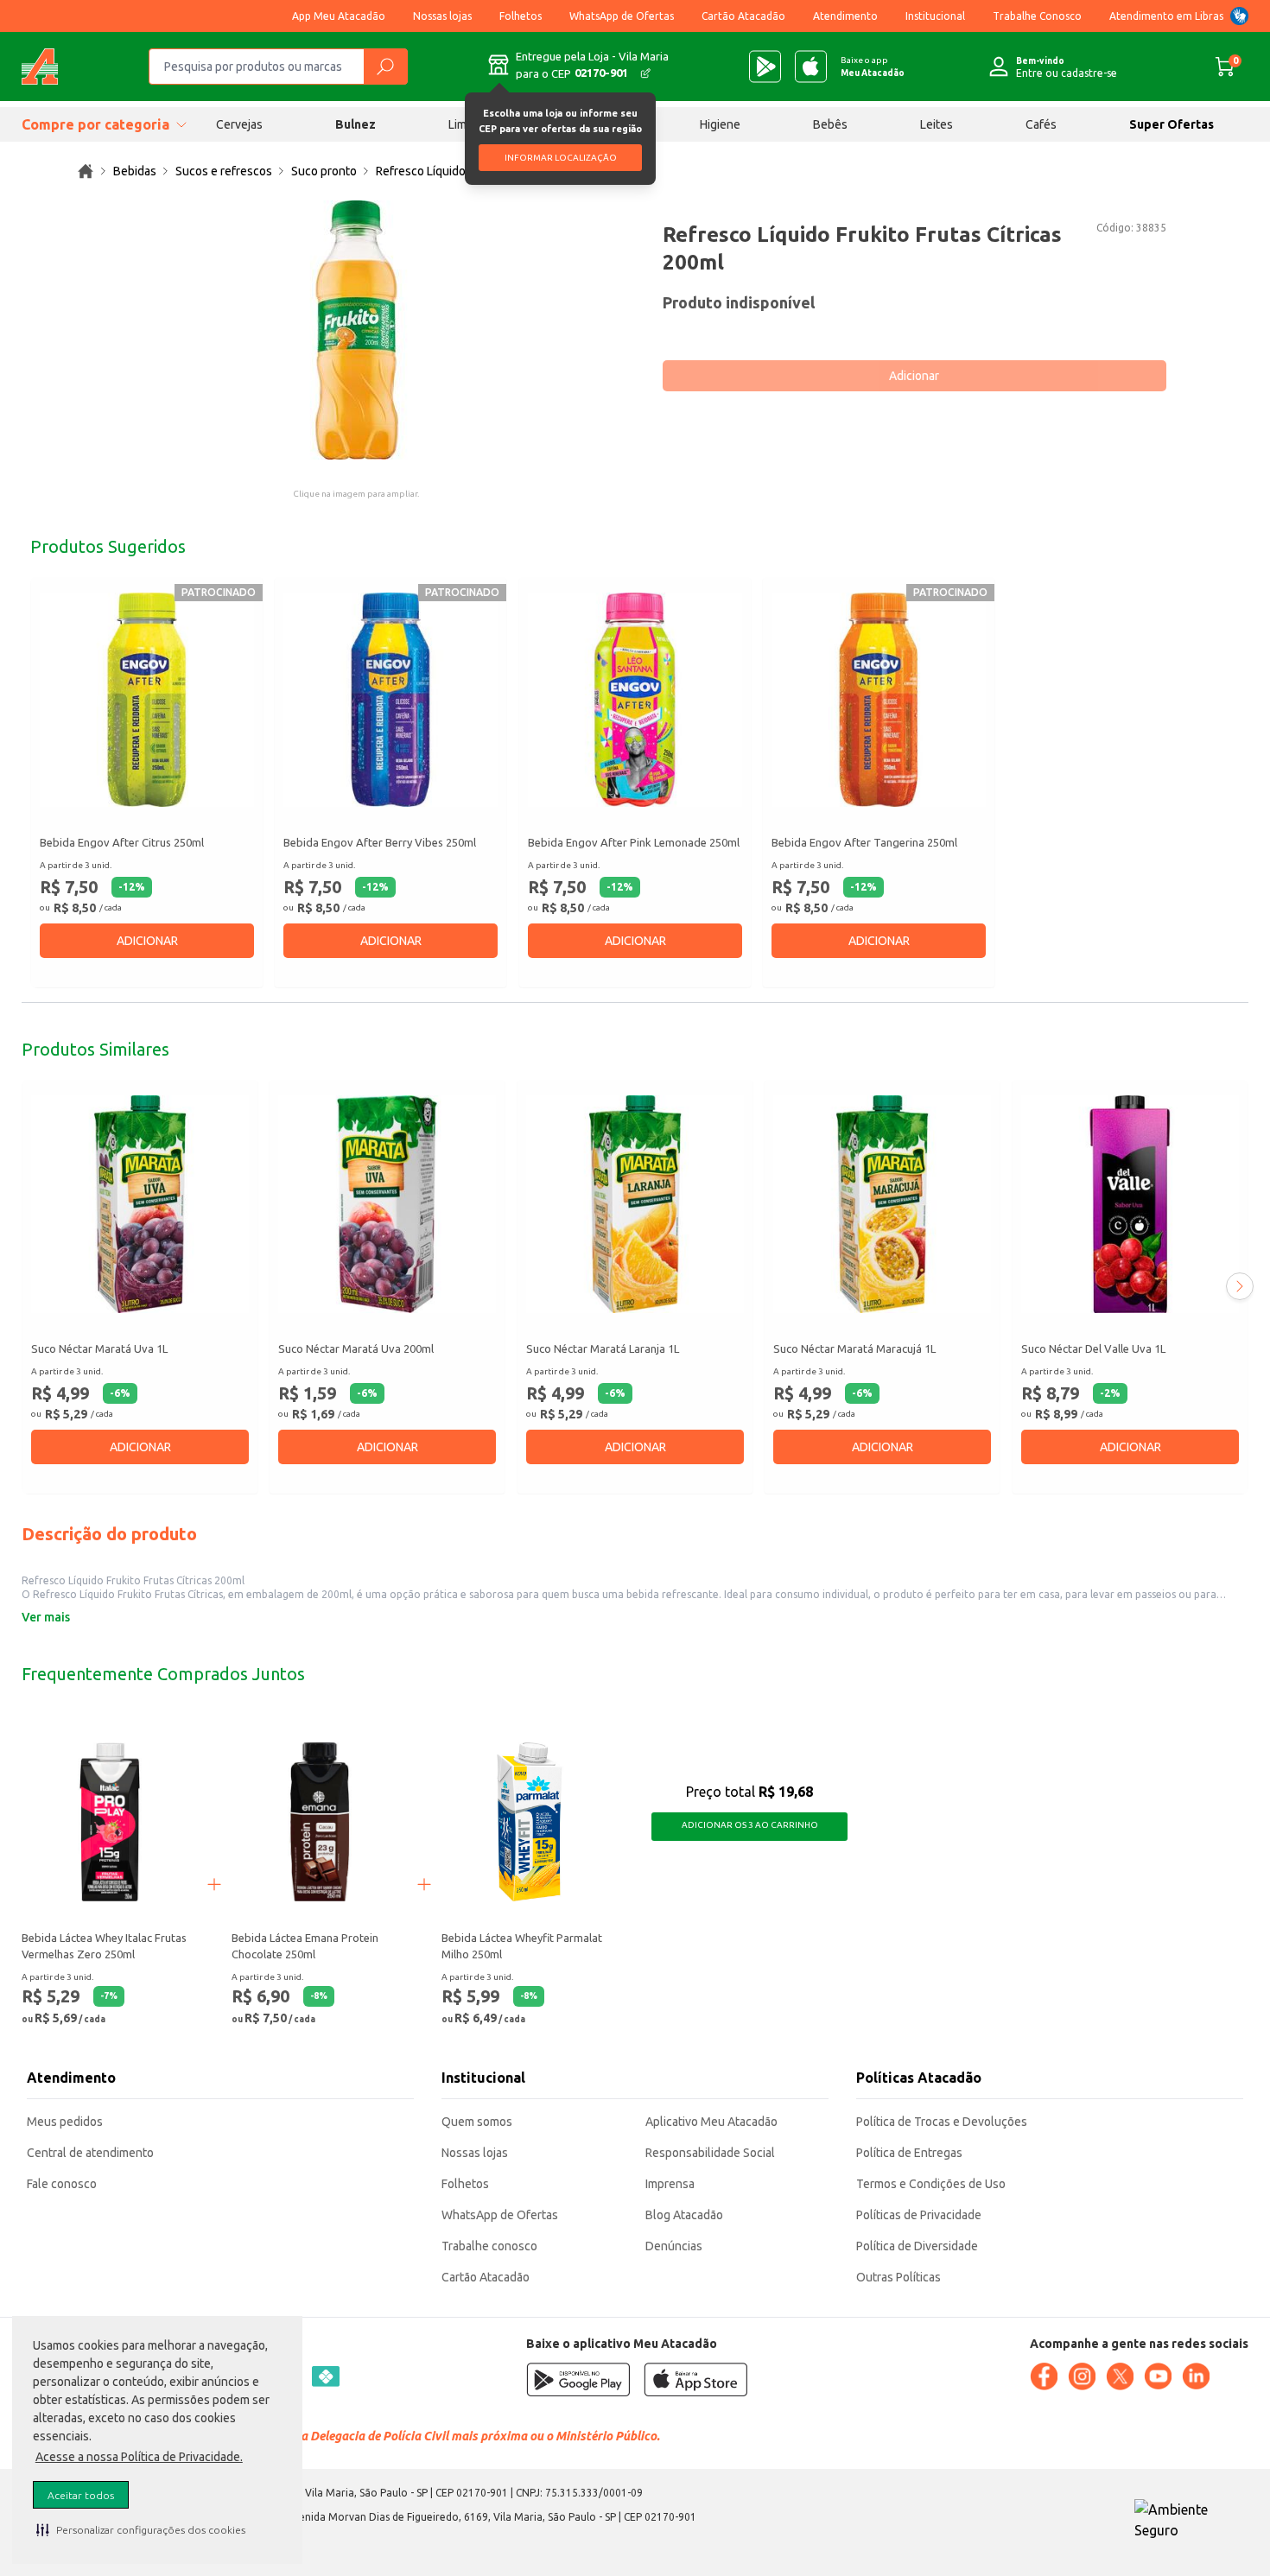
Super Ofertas (1172, 124)
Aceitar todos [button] (81, 2495)
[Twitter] (1120, 2376)
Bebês (830, 124)
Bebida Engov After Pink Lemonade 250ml (634, 842)
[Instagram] (1082, 2376)
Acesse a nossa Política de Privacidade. (139, 2457)
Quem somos (477, 2122)
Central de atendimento (90, 2153)
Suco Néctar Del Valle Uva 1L (1093, 1348)
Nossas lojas (442, 16)
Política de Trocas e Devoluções (942, 2122)
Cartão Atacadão (743, 16)
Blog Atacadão (684, 2215)
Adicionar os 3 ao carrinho (750, 1825)
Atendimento (845, 16)
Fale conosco (62, 2184)
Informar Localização (561, 158)
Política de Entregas (909, 2153)
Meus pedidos (65, 2122)
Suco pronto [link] (324, 171)
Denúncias (674, 2246)
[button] (141, 2529)
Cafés (1041, 124)
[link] (86, 171)
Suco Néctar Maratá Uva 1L (99, 1348)
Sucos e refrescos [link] (224, 171)
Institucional (935, 16)
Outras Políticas (899, 2277)
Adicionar (914, 376)
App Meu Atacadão (339, 16)
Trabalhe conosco (489, 2246)
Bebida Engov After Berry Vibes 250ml (380, 842)
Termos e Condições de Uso (931, 2184)
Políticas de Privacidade (919, 2215)
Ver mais (46, 1617)
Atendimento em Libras (1166, 16)
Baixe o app (873, 67)
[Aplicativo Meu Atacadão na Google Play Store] (765, 67)
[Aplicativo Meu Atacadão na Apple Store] (811, 67)
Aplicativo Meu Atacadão (711, 2122)
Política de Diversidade (917, 2246)
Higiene (720, 124)
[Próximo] (1240, 1286)
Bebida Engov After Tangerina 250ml (864, 842)
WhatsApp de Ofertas (622, 16)
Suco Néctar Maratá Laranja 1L (603, 1348)
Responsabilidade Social (710, 2153)
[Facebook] (1044, 2376)
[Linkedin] (1196, 2376)
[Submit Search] (385, 67)
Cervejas (239, 124)
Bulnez (356, 124)
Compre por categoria (95, 124)
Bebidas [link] (135, 171)
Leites (937, 124)
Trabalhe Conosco (1037, 16)
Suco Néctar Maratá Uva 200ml (356, 1348)
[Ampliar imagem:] (356, 330)
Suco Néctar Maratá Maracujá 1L (854, 1348)
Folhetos (521, 16)
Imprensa (670, 2184)
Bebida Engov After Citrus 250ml (122, 842)
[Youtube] (1158, 2376)
